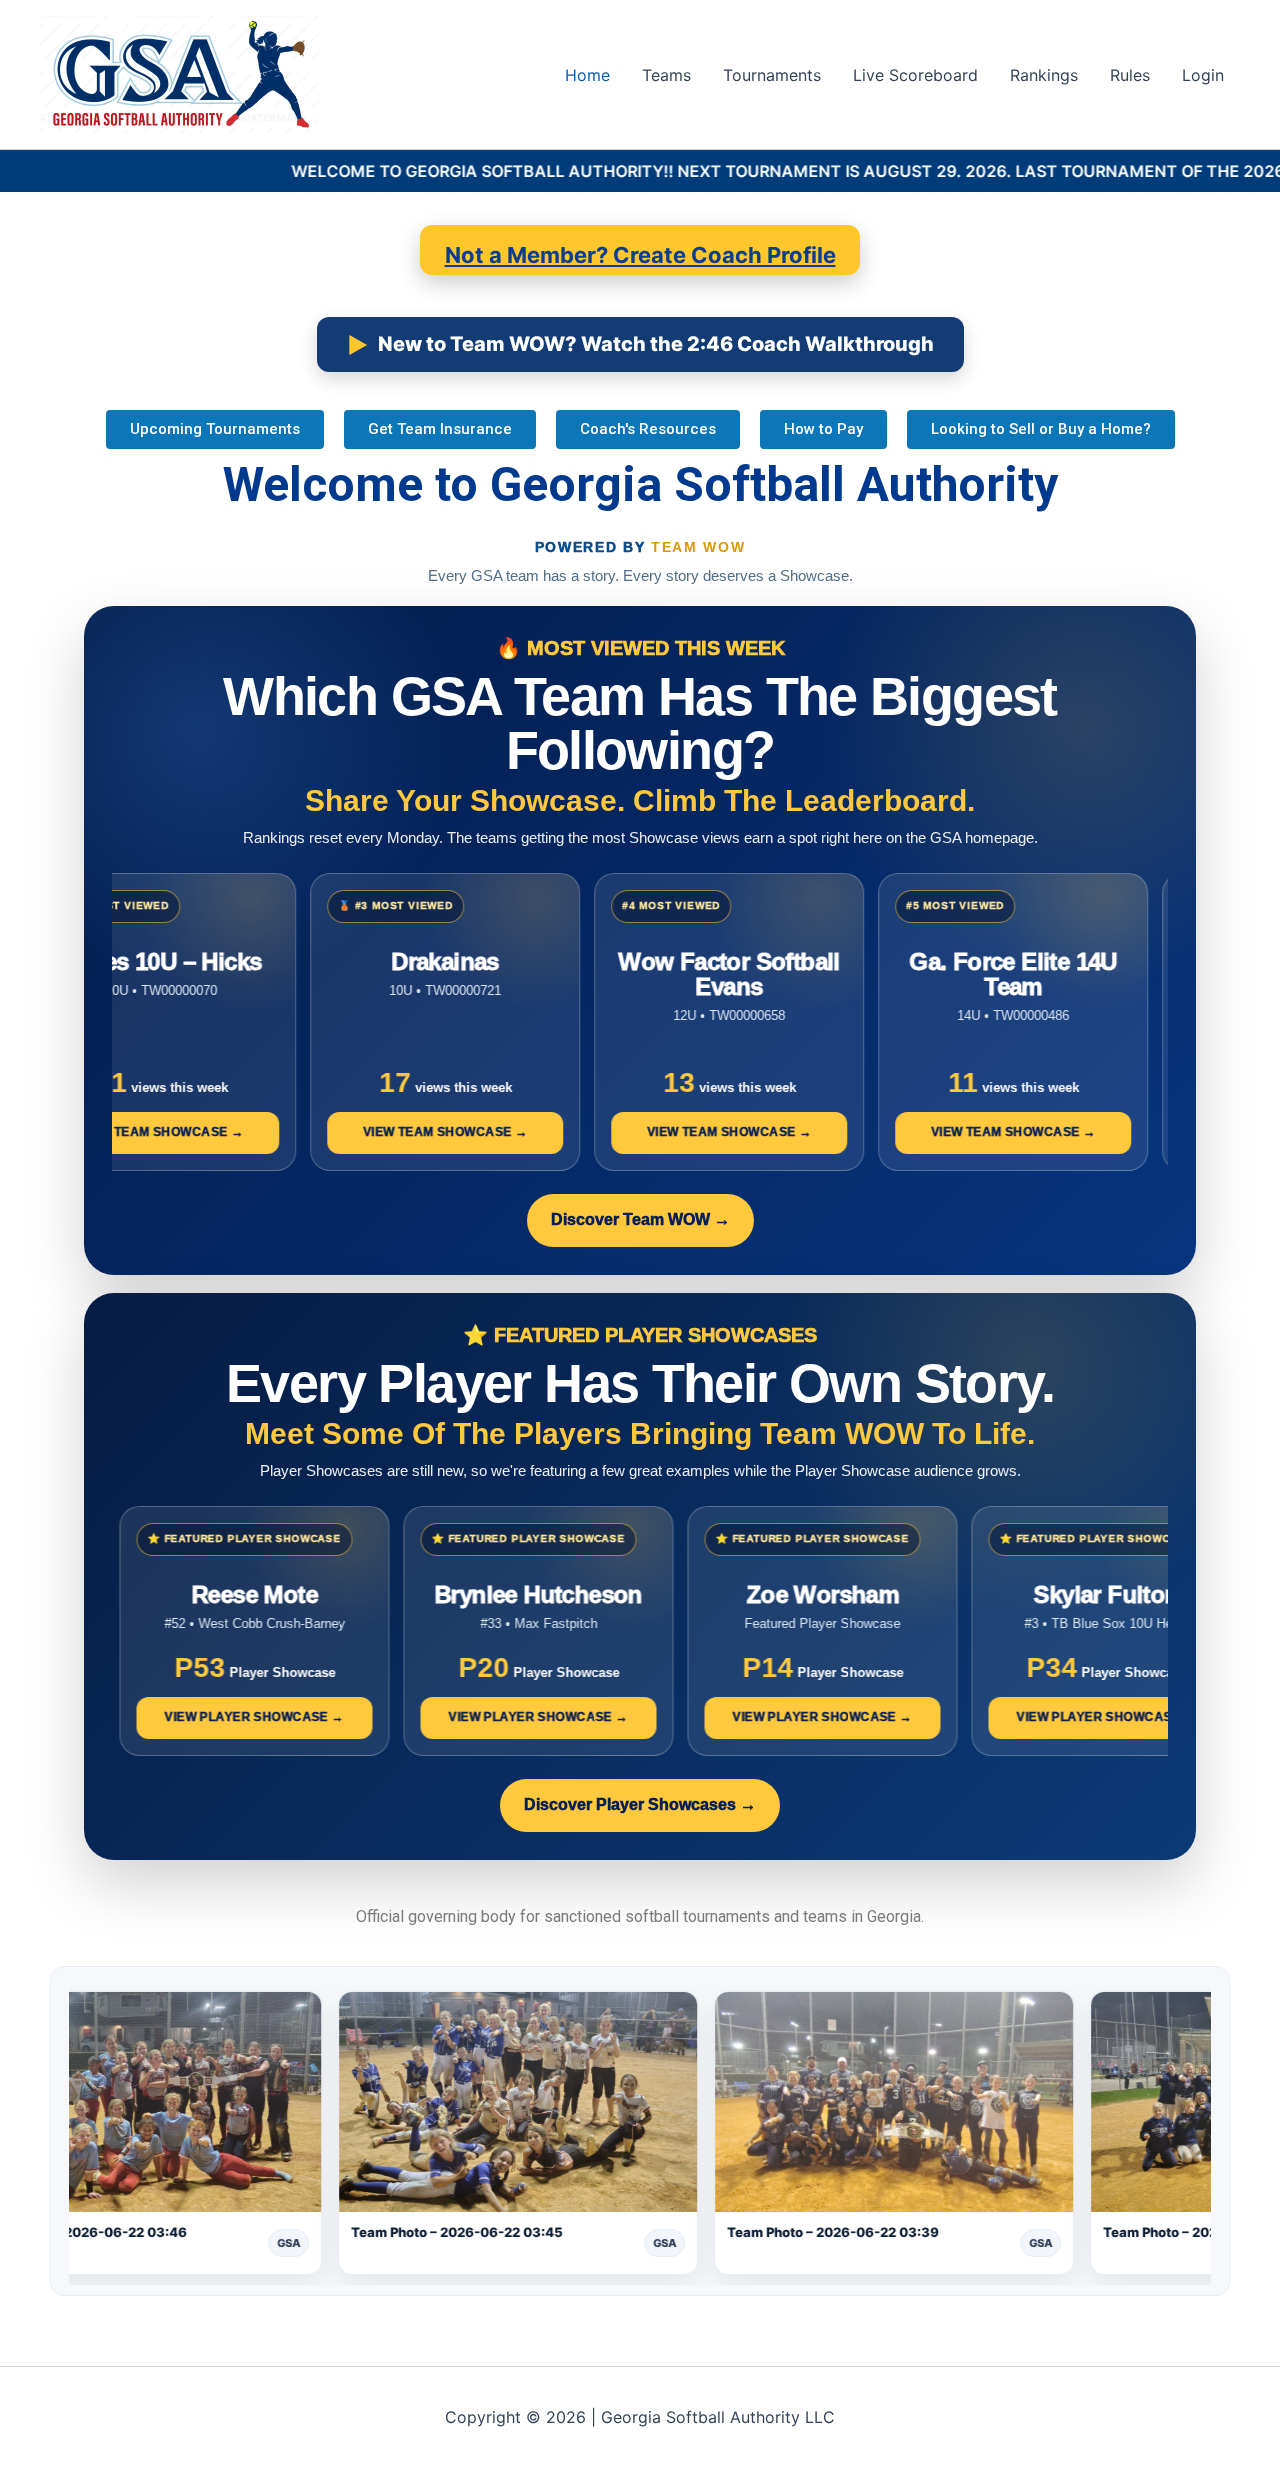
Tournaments (772, 75)
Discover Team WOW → (640, 1219)
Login (1203, 75)
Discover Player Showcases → (640, 1804)
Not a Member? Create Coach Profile (640, 255)
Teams (666, 75)
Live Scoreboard (915, 75)
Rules (1130, 75)
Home (587, 75)
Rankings (1044, 75)
